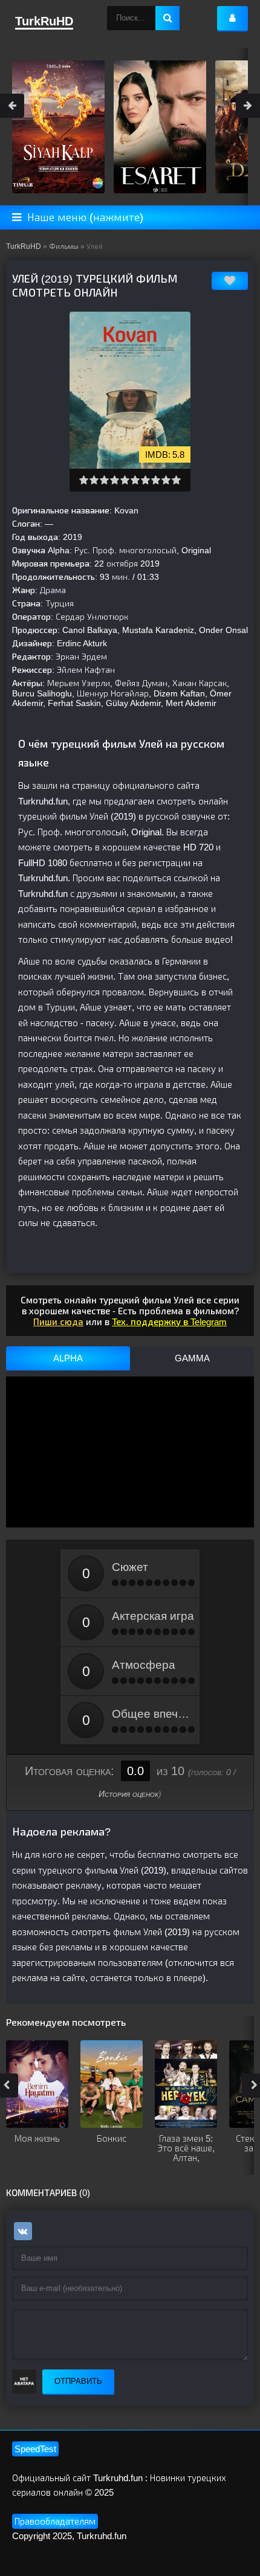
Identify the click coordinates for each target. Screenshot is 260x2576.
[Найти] (167, 18)
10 (176, 480)
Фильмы (64, 246)
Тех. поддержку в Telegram (169, 1322)
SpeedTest (35, 2449)
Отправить (78, 2381)
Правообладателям (55, 2521)
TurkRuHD (24, 246)
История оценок (128, 1794)
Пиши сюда (58, 1322)
